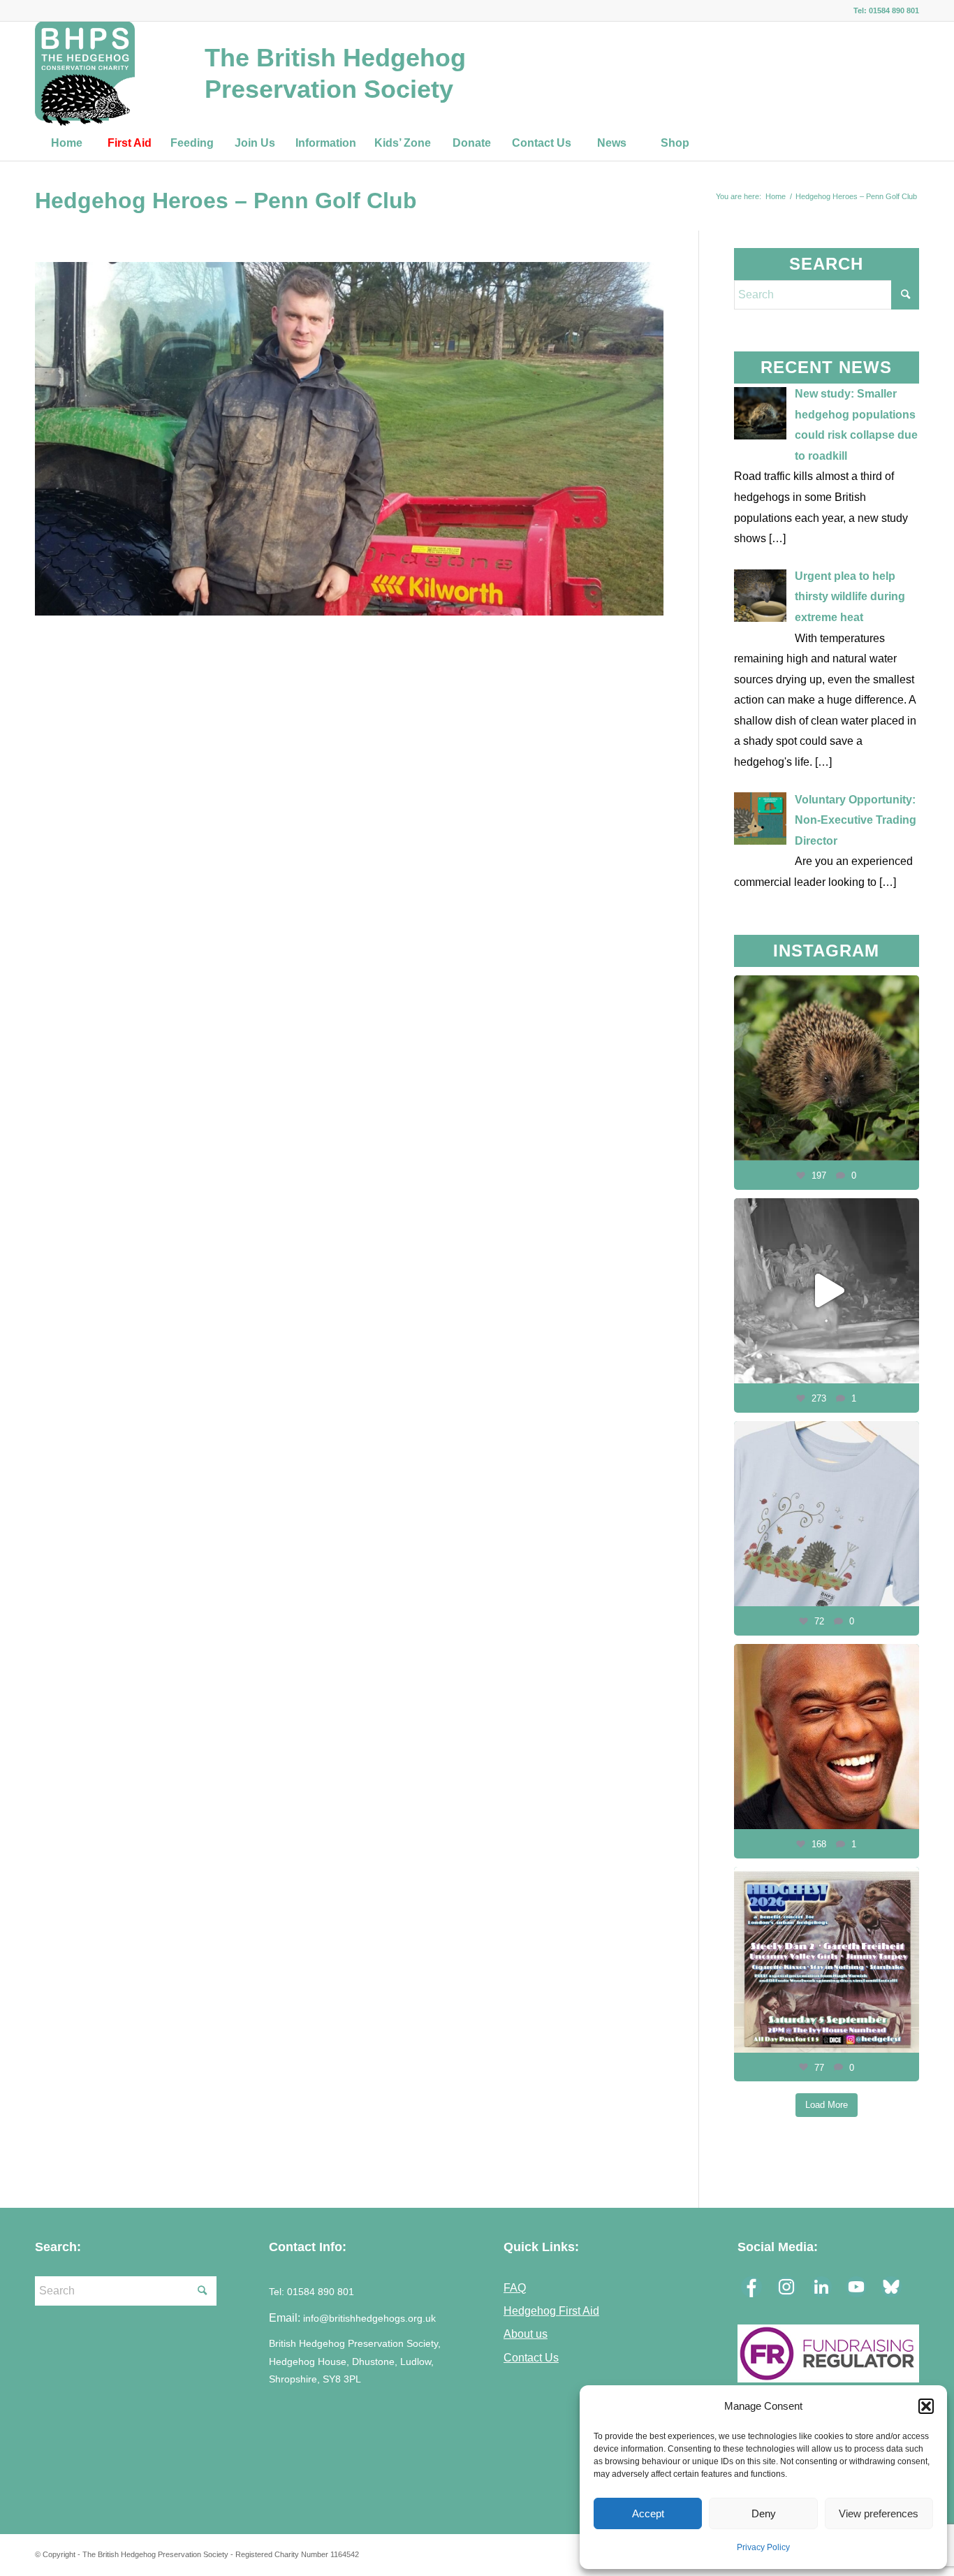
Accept (648, 2513)
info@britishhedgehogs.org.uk (369, 2319)
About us (526, 2334)
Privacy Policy (763, 2547)
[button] (926, 2406)
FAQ (515, 2287)
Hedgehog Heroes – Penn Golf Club (226, 201)
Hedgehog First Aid (551, 2311)
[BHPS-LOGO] (85, 73)
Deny (764, 2513)
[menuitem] (66, 143)
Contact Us (531, 2357)
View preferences (879, 2513)
